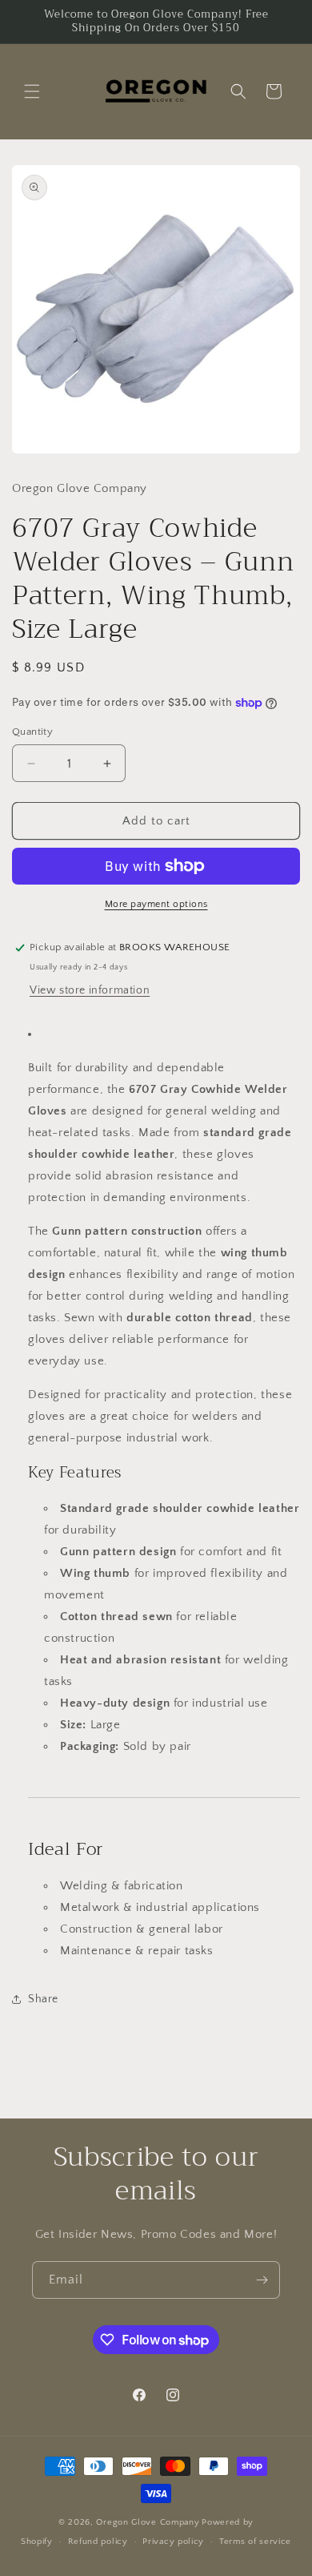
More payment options (156, 904)
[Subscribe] (262, 2280)
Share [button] (43, 1999)
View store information (90, 990)
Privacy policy (173, 2542)
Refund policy (98, 2542)
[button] (32, 91)
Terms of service (255, 2542)
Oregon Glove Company (148, 2522)
